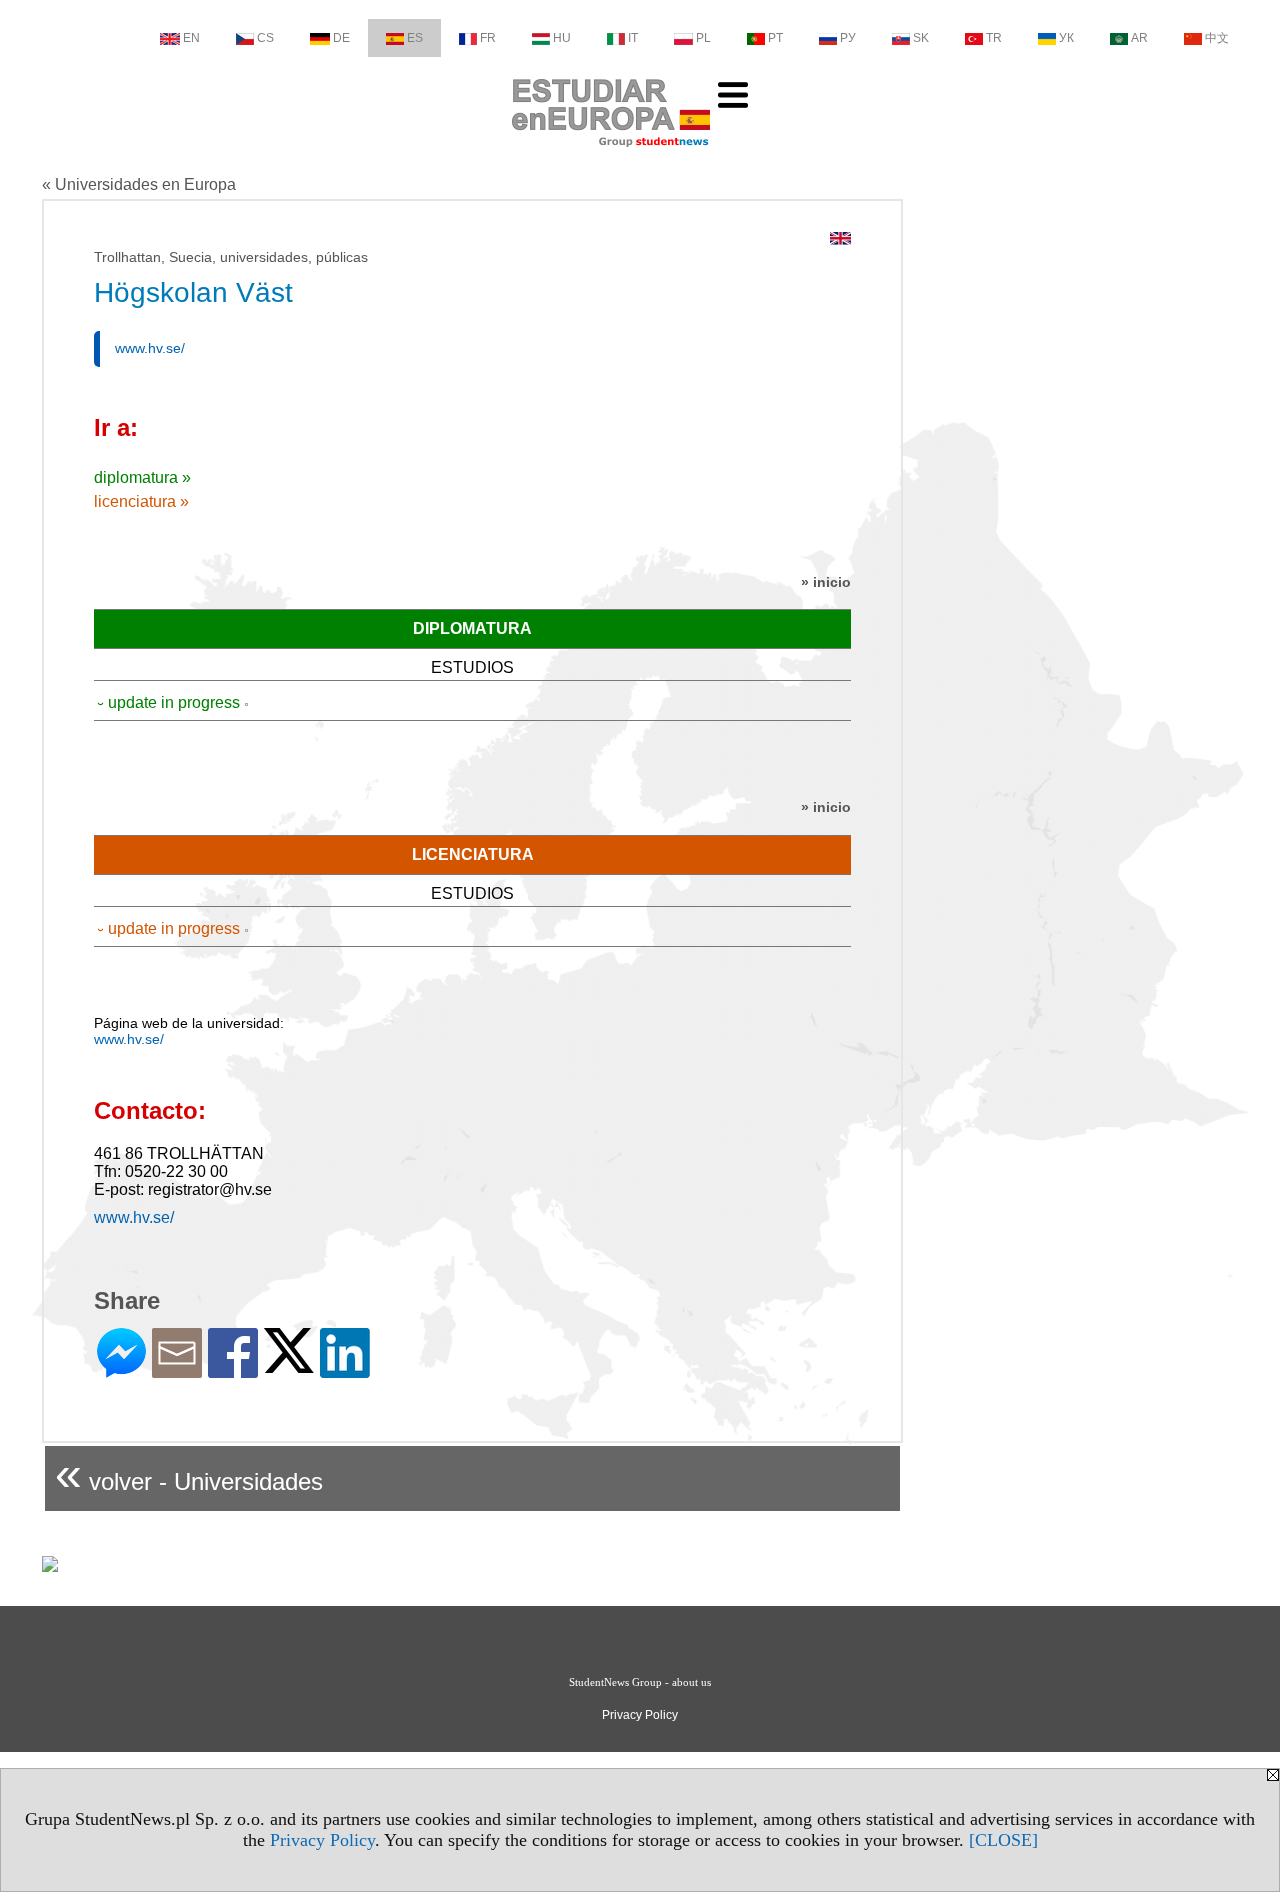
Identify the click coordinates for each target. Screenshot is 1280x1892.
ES (415, 38)
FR (488, 38)
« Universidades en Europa (139, 184)
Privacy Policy (322, 1840)
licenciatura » (141, 501)
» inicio (826, 582)
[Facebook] (233, 1369)
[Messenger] (121, 1369)
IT (633, 38)
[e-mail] (177, 1369)
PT (775, 38)
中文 (1217, 38)
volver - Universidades (189, 1473)
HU (562, 38)
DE (341, 38)
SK (921, 38)
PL (703, 38)
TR (994, 38)
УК (1066, 38)
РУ (848, 38)
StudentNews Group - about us (640, 1682)
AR (1139, 38)
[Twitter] (289, 1364)
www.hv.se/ (150, 348)
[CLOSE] (1003, 1840)
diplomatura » (142, 477)
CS (265, 38)
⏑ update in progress (168, 702)
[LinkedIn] (345, 1369)
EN (191, 38)
